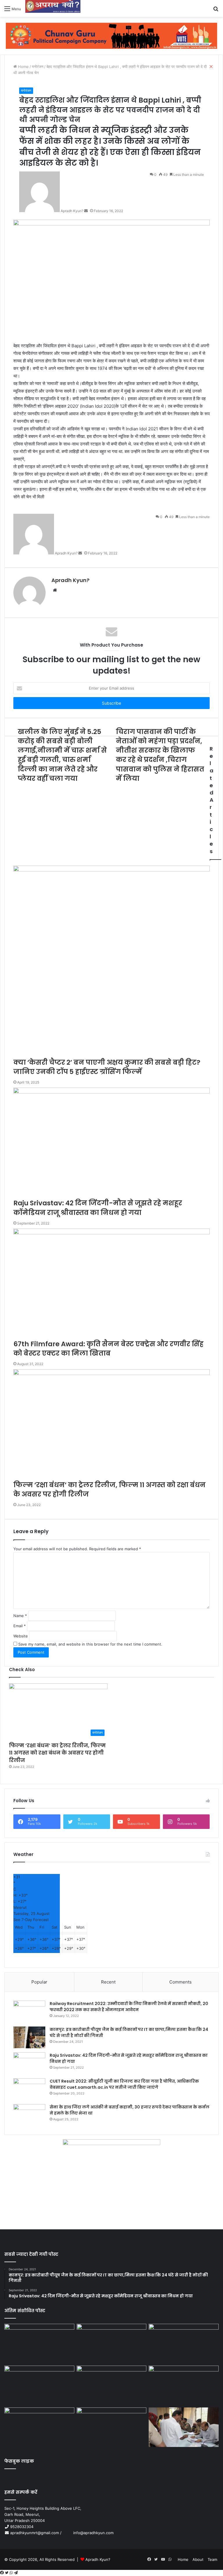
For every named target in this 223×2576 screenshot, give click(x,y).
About (198, 2559)
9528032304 (22, 2527)
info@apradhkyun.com (88, 2533)
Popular (39, 1982)
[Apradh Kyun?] (53, 8)
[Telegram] (16, 2573)
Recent (108, 1982)
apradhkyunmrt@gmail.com (35, 2533)
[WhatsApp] (12, 2573)
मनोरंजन (26, 91)
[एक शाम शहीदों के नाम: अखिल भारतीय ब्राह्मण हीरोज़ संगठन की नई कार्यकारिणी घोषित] (39, 2385)
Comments (180, 1982)
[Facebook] (2, 2573)
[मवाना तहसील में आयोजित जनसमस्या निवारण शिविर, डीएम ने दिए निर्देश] (184, 2427)
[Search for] (216, 11)
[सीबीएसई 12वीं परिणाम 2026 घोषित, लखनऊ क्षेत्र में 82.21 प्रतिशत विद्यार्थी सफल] (184, 2385)
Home (183, 2559)
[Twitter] (7, 2573)
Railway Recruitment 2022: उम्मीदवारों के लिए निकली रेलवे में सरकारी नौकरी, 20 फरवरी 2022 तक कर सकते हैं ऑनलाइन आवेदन (129, 2007)
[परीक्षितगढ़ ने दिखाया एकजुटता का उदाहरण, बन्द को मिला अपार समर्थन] (39, 2427)
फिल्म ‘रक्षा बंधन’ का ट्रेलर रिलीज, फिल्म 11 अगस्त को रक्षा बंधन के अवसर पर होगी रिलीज (57, 1753)
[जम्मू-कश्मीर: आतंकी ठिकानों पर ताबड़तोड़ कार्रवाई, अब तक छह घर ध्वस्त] (112, 2427)
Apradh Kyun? (98, 2559)
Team (212, 2559)
